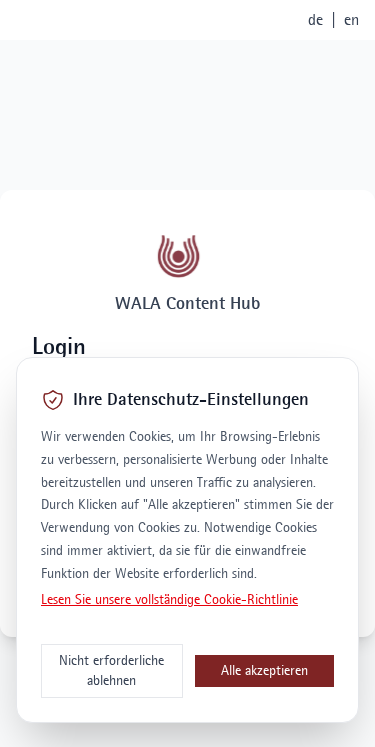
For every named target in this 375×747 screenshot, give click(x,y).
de (315, 20)
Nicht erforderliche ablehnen (111, 670)
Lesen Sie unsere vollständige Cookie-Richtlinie (169, 599)
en (351, 20)
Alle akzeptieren (264, 670)
